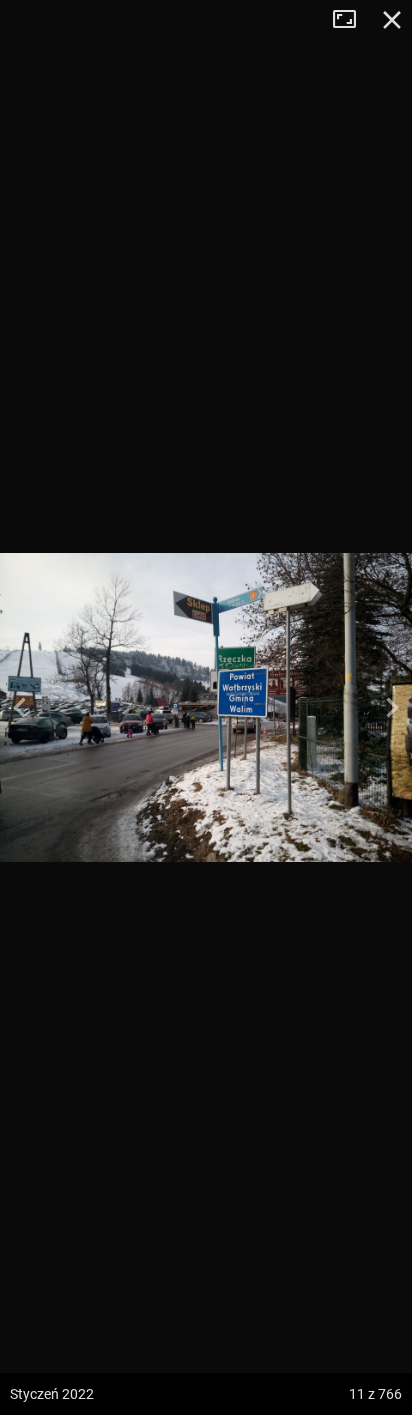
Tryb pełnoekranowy (352, 20)
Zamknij (392, 20)
